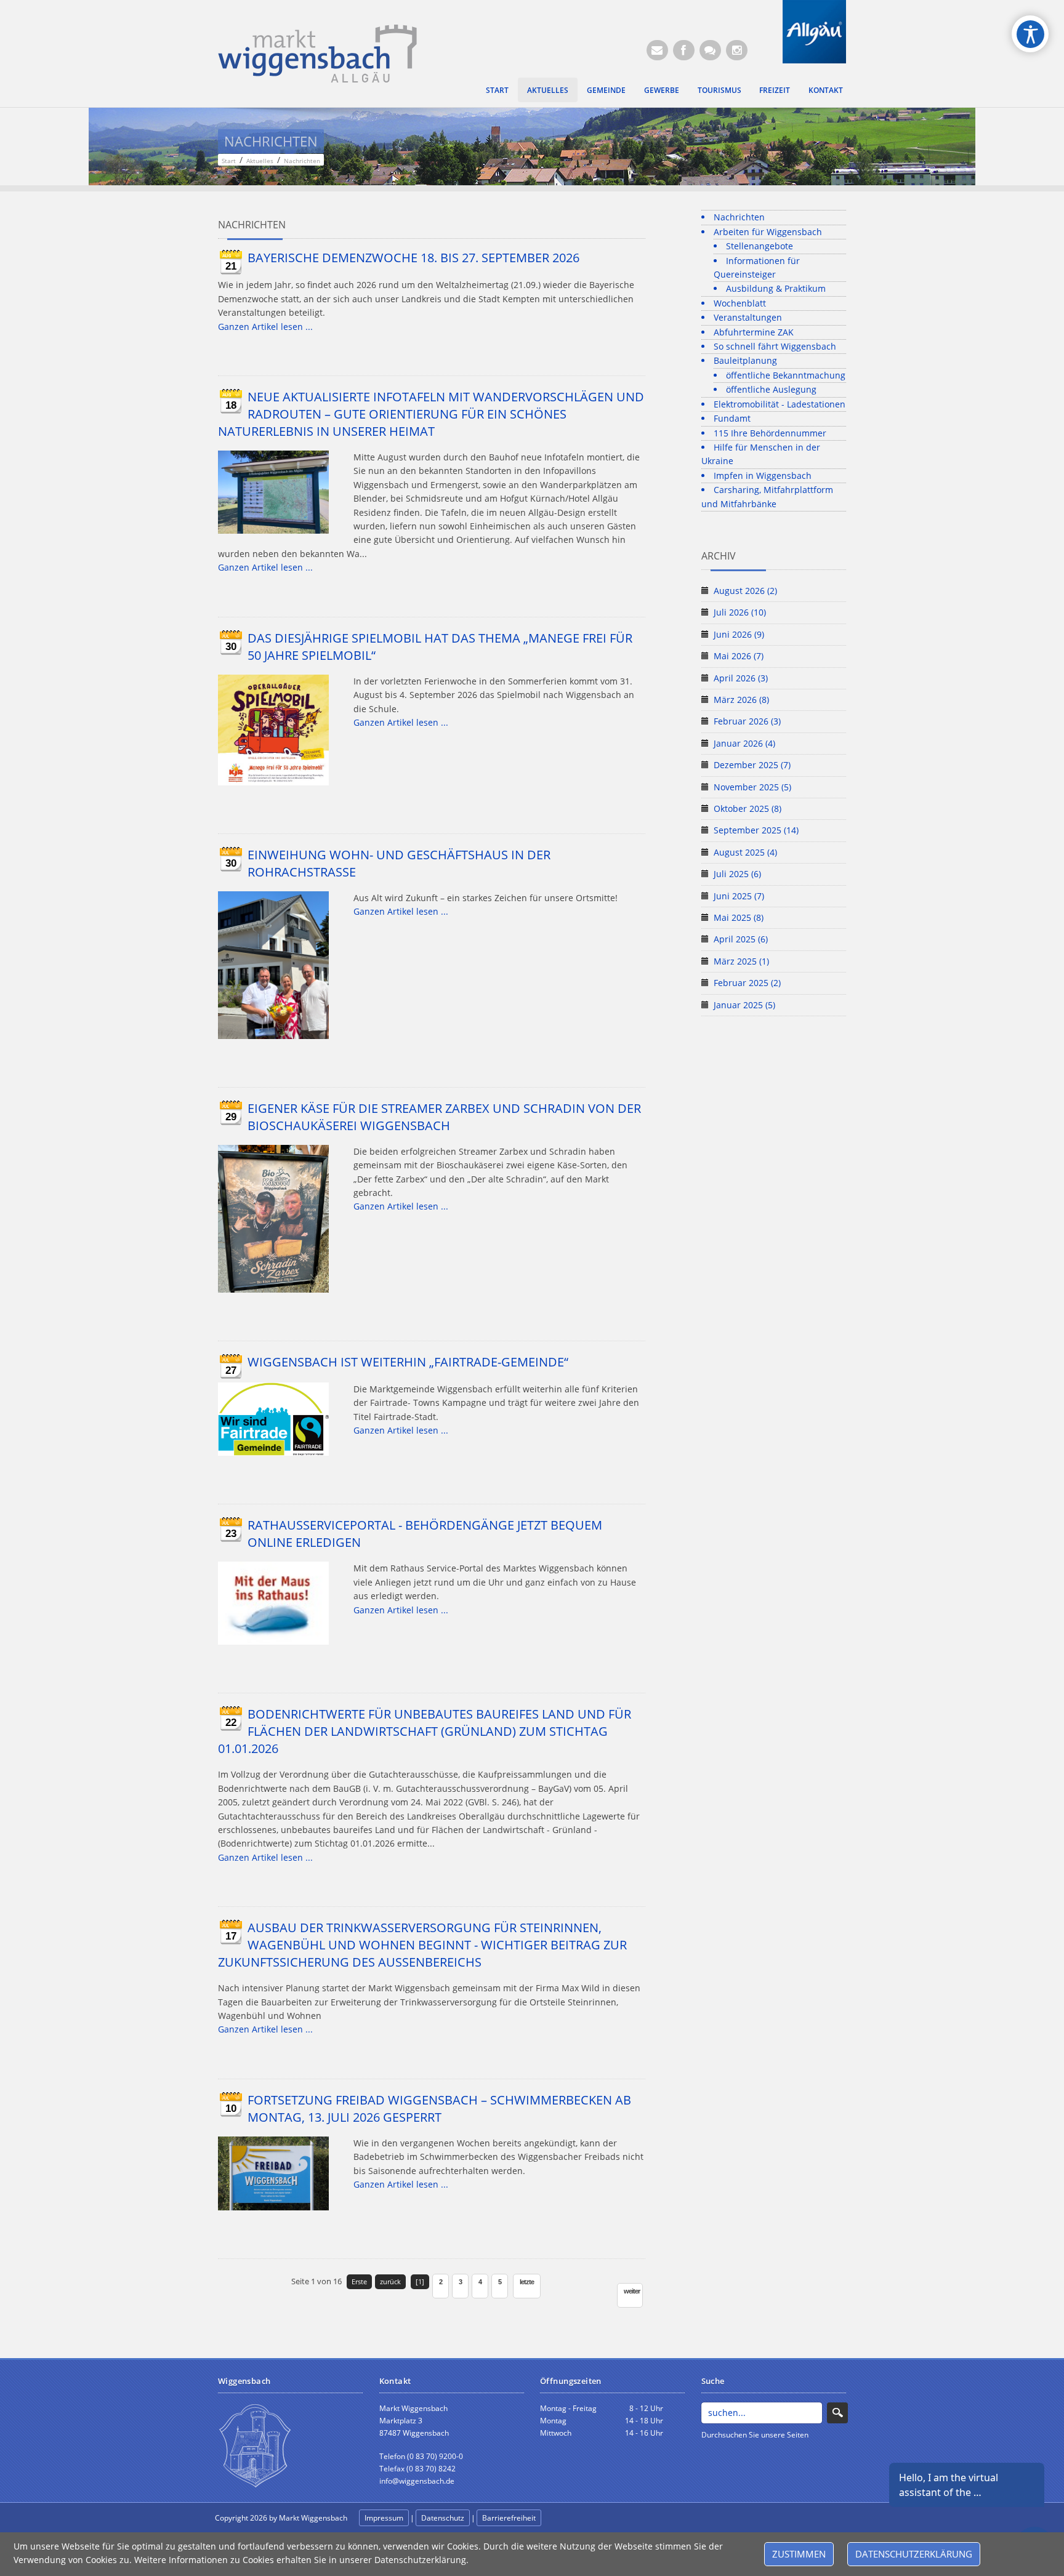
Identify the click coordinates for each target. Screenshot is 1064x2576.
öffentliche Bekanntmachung (786, 375)
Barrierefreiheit (509, 2518)
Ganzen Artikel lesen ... (265, 327)
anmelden (570, 2518)
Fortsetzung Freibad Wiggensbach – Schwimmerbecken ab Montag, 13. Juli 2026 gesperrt (439, 2109)
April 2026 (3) (741, 678)
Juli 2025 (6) (737, 874)
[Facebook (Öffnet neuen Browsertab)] (684, 50)
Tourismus (719, 90)
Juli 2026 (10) (740, 612)
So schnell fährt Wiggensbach (775, 346)
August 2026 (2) (745, 591)
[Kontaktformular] (710, 50)
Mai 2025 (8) (739, 917)
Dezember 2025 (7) (752, 765)
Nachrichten (739, 217)
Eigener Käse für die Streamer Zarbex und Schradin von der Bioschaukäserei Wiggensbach (444, 1117)
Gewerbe (662, 90)
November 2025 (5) (752, 787)
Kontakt (826, 90)
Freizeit (775, 90)
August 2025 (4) (745, 852)
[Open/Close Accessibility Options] (1030, 34)
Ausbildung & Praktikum (776, 288)
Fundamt (732, 418)
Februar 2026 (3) (747, 721)
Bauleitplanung (745, 360)
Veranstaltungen (748, 317)
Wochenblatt (740, 303)
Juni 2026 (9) (739, 634)
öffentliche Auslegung (771, 389)
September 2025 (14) (756, 830)
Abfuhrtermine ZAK (754, 332)
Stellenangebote (760, 246)
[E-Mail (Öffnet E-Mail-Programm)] (657, 50)
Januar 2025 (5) (744, 1005)
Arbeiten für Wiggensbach (768, 232)
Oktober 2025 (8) (748, 809)
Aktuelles (548, 90)
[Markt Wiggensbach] (317, 53)
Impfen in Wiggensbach (763, 475)
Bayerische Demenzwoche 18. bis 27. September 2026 (413, 258)
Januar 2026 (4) (744, 743)
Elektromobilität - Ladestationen (780, 404)
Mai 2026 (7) (739, 656)
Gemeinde (606, 90)
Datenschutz (443, 2518)
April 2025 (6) (741, 939)
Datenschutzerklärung (914, 2554)
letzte (527, 2282)
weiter (632, 2291)
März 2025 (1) (741, 961)
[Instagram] (737, 50)
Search (837, 2413)
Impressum (384, 2518)
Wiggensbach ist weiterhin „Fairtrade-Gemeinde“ (408, 1362)
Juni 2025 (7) (739, 896)
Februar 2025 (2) (747, 983)
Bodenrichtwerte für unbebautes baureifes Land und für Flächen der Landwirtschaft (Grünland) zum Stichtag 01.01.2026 (425, 1731)
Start (497, 90)
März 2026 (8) (741, 700)
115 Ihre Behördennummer (770, 433)
